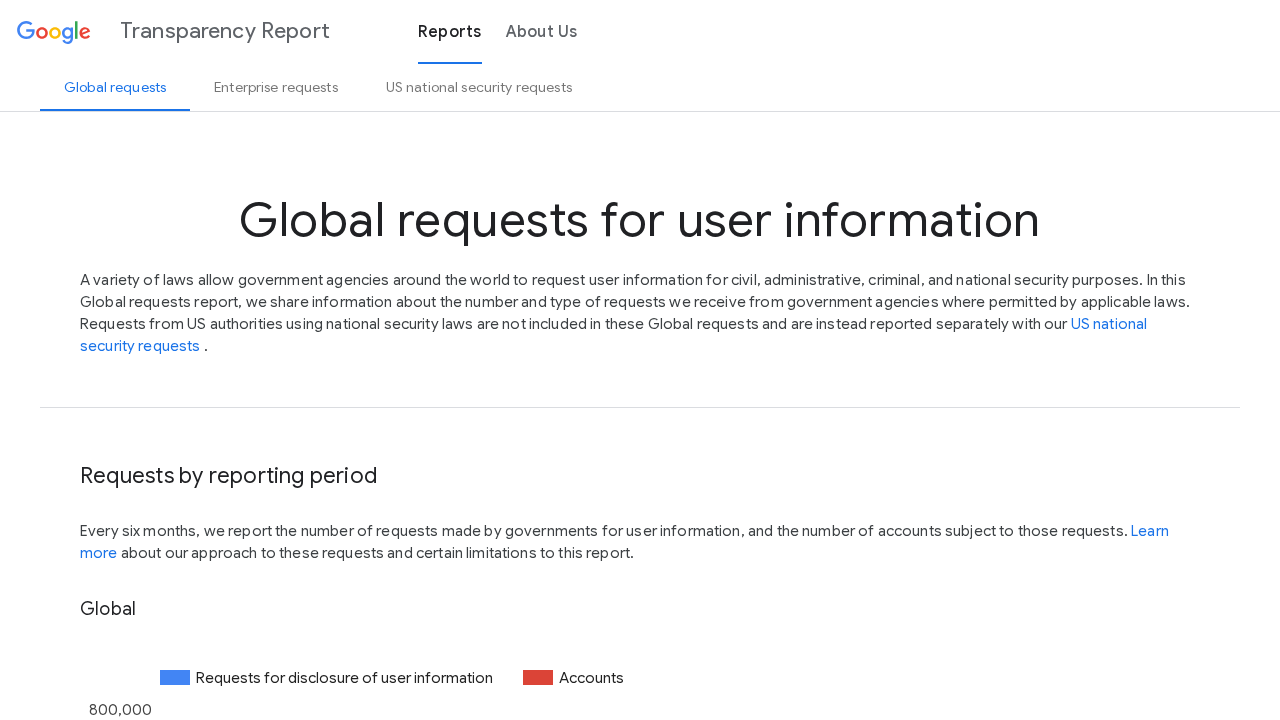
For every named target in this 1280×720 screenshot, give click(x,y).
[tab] (115, 87)
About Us (542, 32)
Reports (450, 32)
